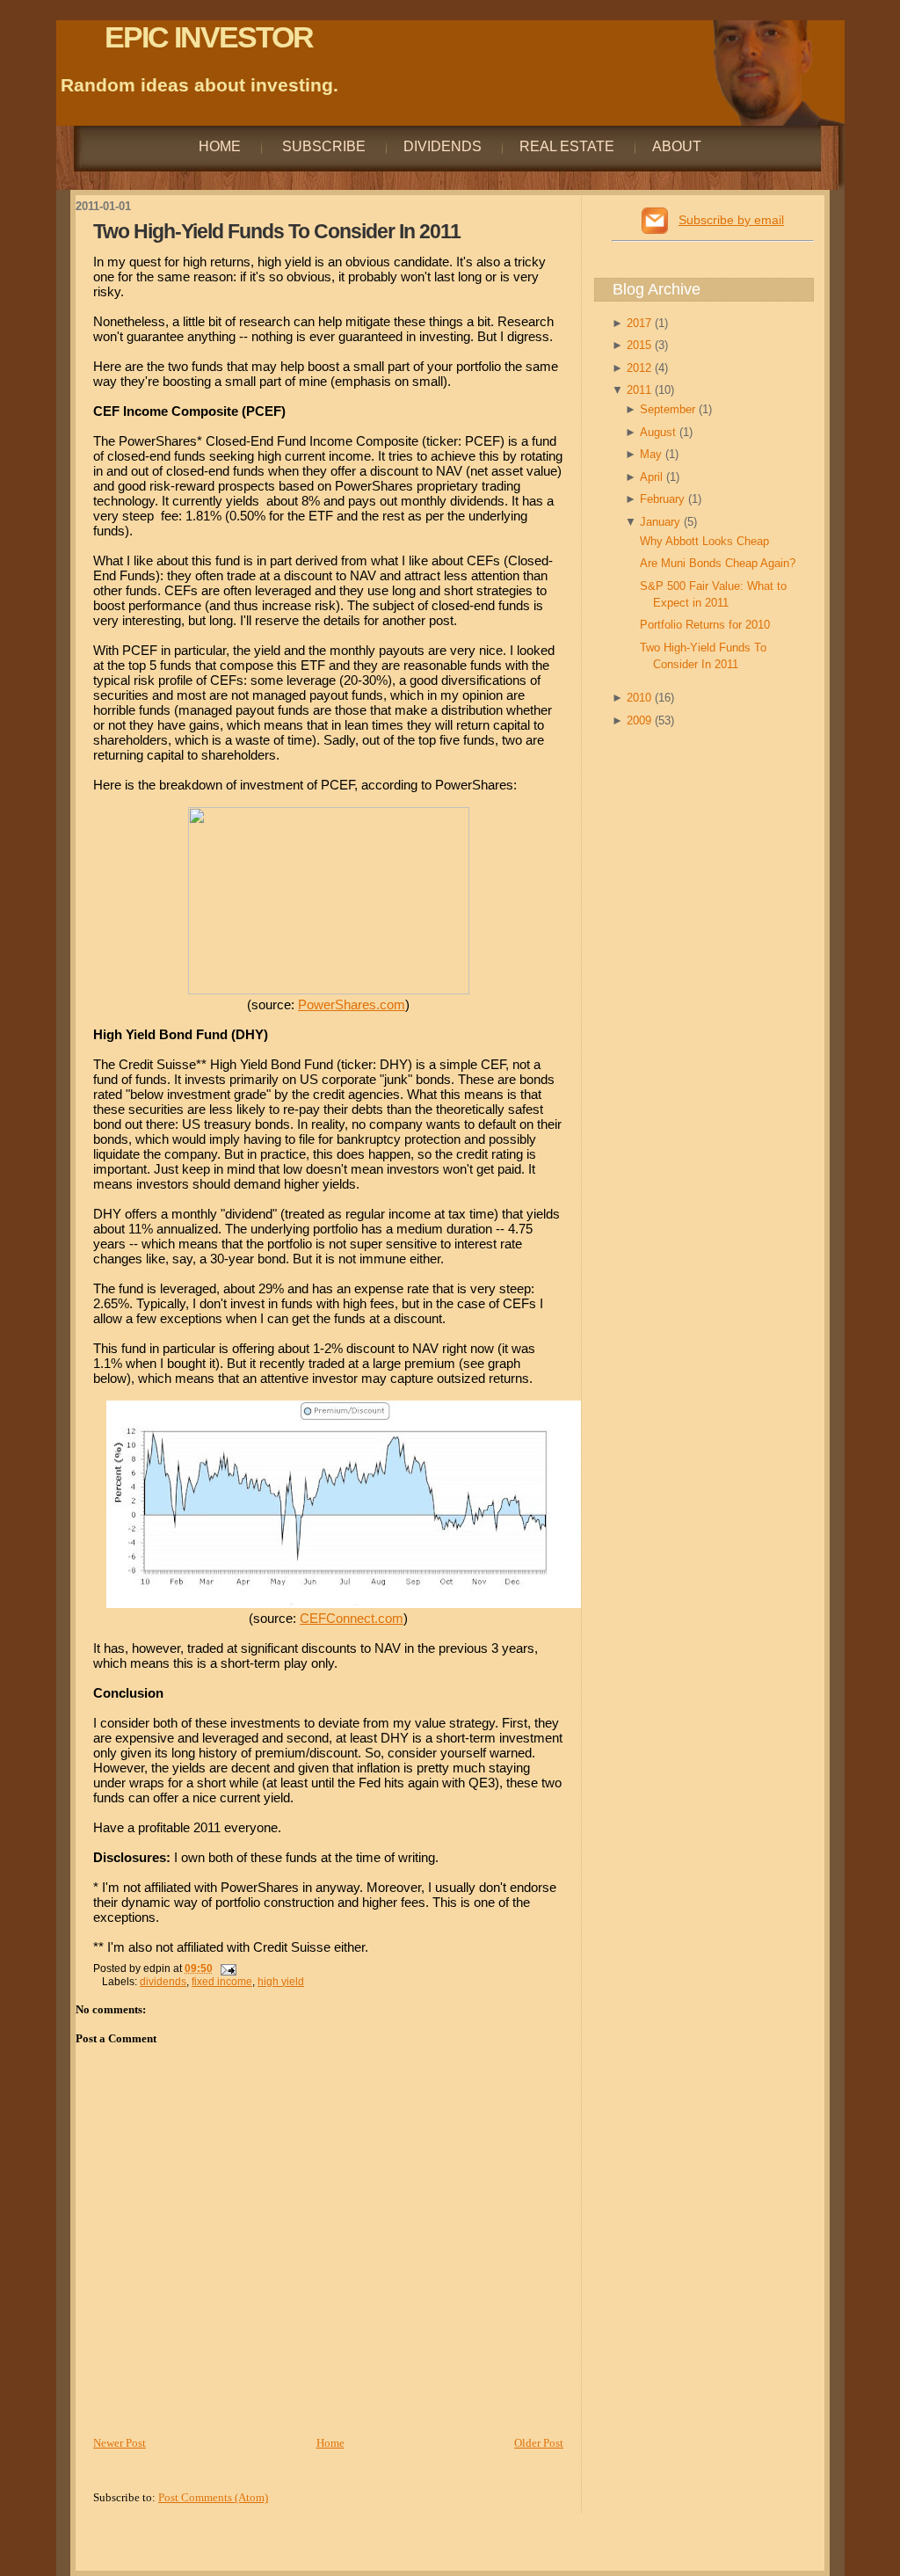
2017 (641, 323)
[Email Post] (226, 1968)
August (660, 432)
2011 (641, 390)
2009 (641, 720)
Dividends (443, 146)
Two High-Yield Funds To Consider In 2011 (277, 231)
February (664, 499)
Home (220, 146)
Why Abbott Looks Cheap (704, 541)
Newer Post (120, 2443)
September (669, 409)
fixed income (222, 1982)
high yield (281, 1982)
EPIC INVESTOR (209, 37)
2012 (641, 368)
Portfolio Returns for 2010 (705, 625)
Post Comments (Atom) (213, 2497)
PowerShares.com (352, 1004)
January (662, 522)
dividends (163, 1982)
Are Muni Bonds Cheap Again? (718, 563)
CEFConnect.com (352, 1618)
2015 (641, 345)
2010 (641, 698)
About (677, 146)
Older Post (539, 2443)
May (653, 454)
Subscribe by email (731, 220)
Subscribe (322, 146)
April (653, 477)
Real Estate (567, 146)
